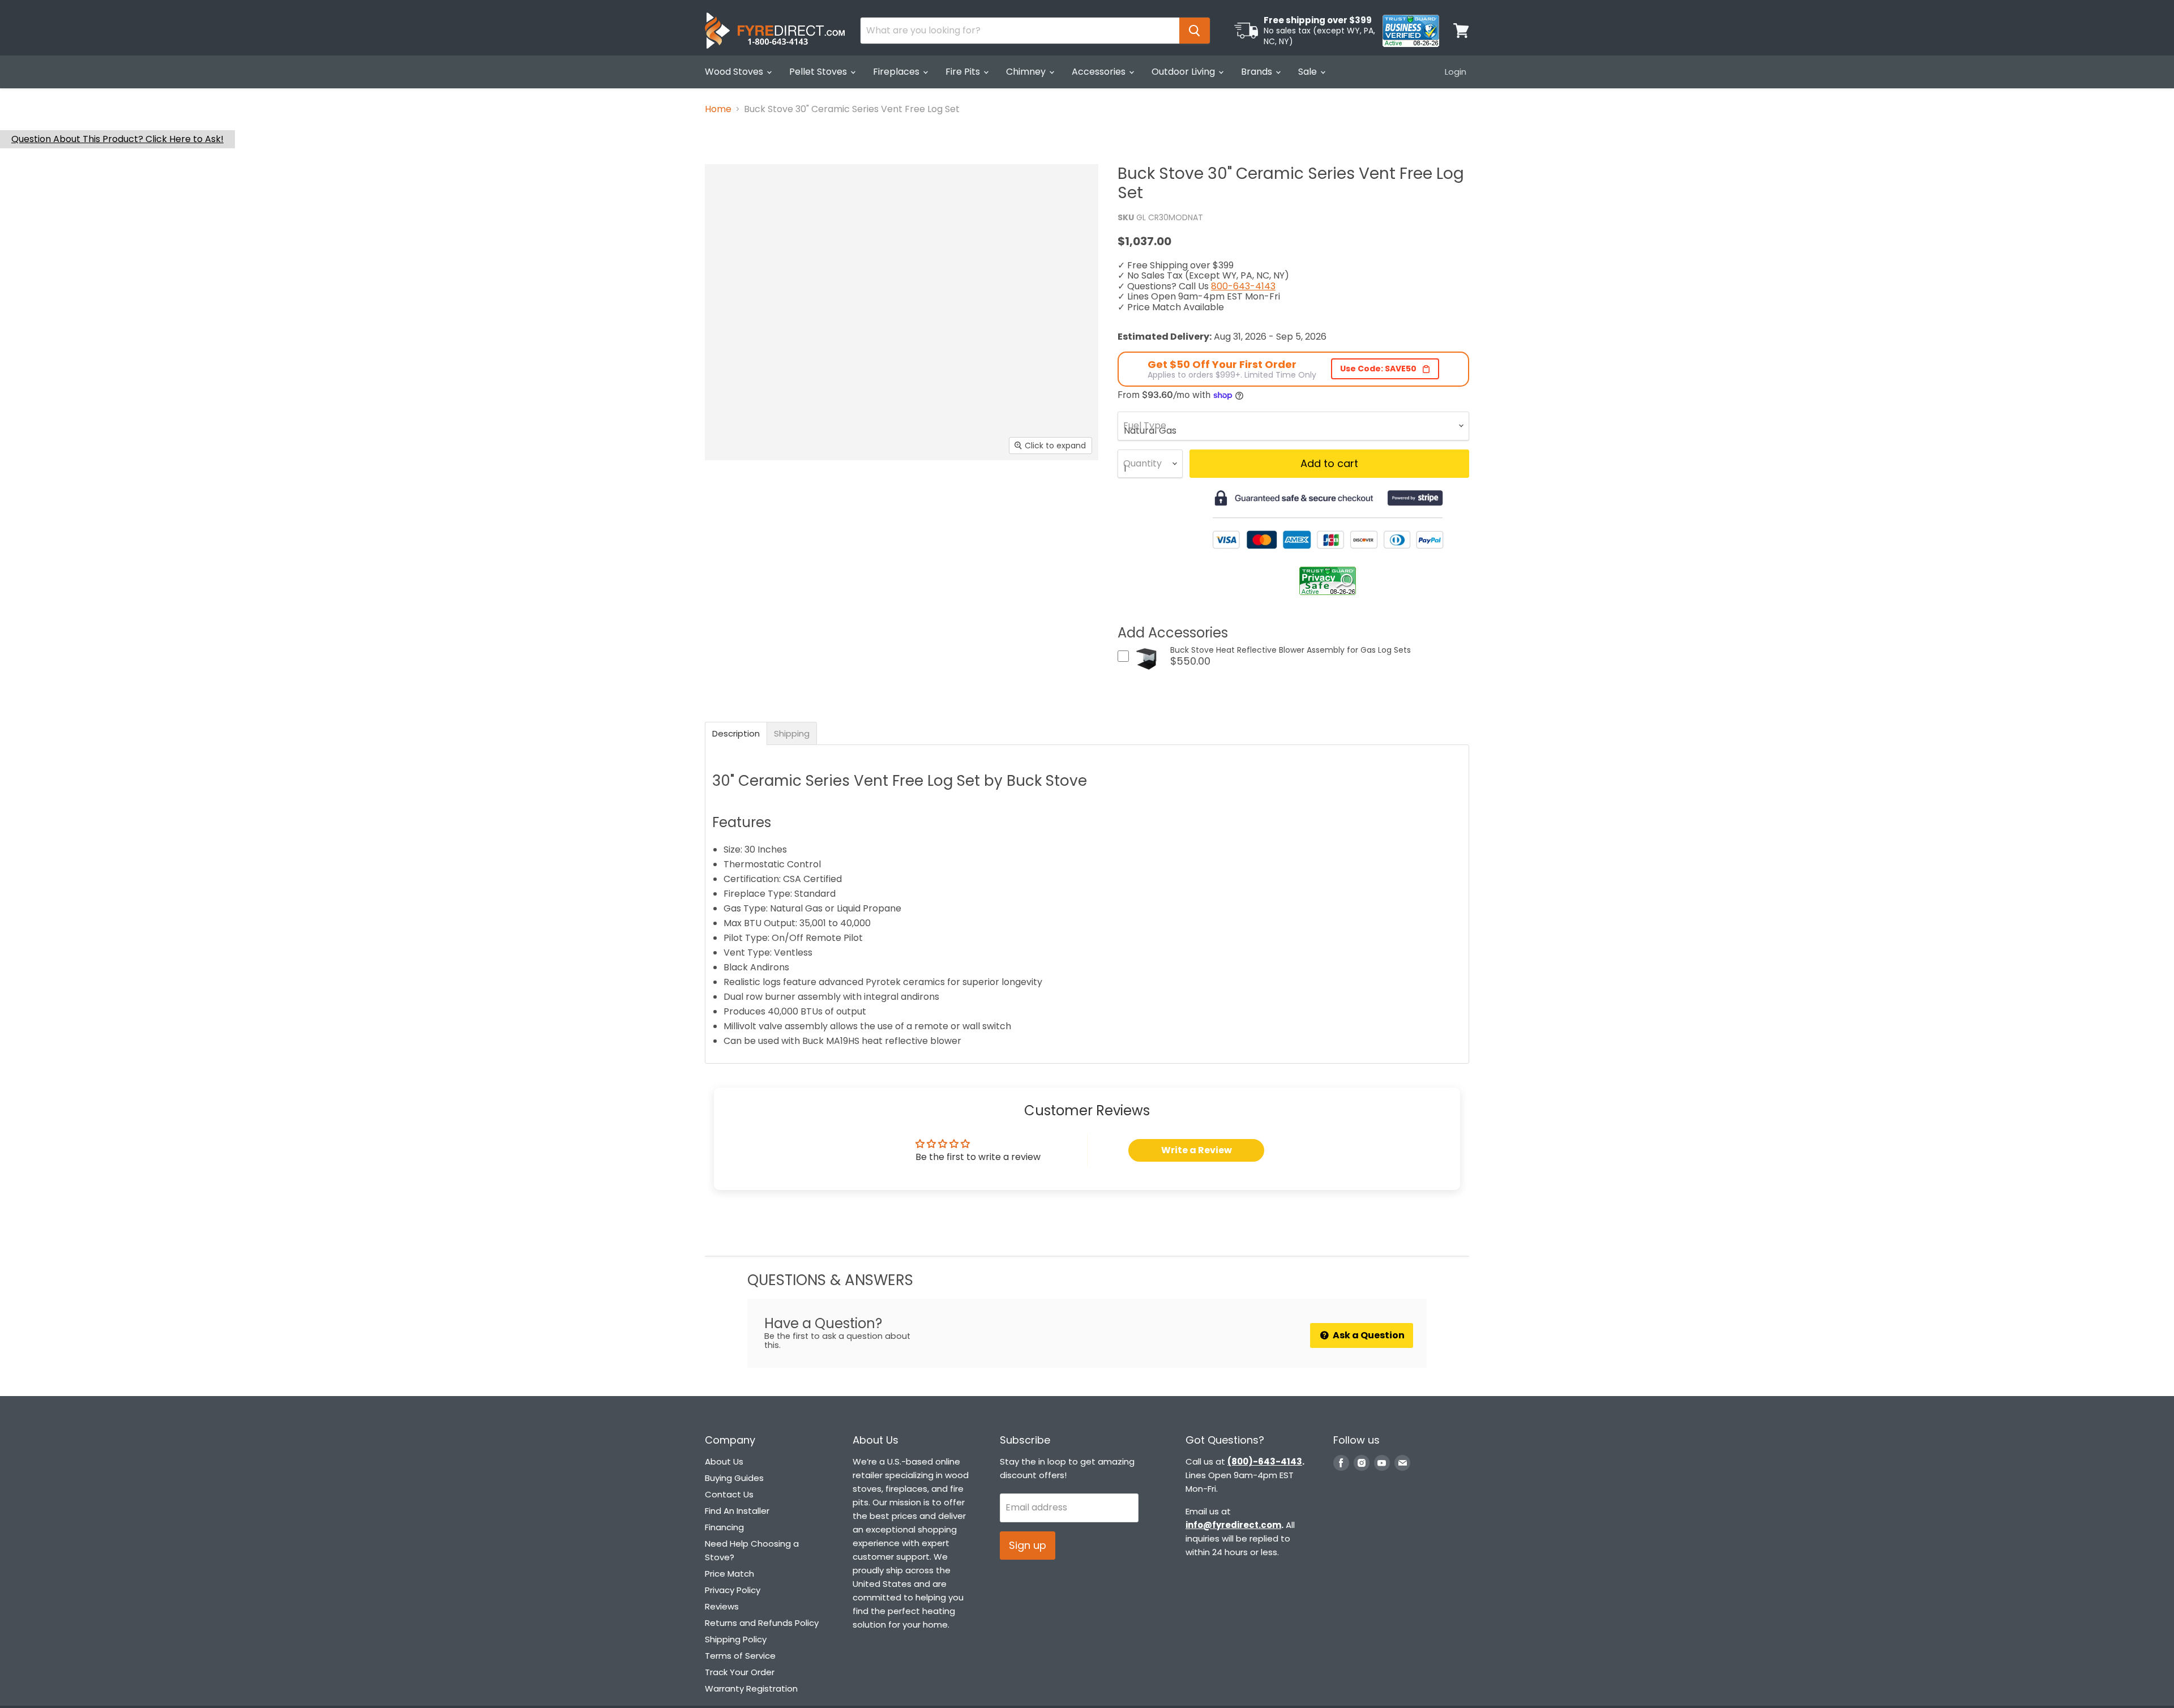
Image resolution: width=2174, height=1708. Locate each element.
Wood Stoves (735, 72)
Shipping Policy (736, 1639)
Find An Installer (737, 1511)
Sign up (1028, 1545)
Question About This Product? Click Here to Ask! (117, 139)
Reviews (722, 1606)
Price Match (729, 1574)
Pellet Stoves (819, 72)
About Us (724, 1461)
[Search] (1195, 31)
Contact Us (729, 1494)
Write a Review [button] (1197, 1150)
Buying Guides (734, 1478)
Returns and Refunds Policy (762, 1623)
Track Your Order (740, 1672)
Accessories (1100, 72)
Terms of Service (740, 1656)
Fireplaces (897, 72)
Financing (724, 1527)
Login (1456, 72)
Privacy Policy (733, 1590)
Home (718, 109)
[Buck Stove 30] (733, 493)
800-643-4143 (1243, 286)
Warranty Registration (751, 1688)
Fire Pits (964, 72)
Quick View (1147, 673)
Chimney (1027, 72)
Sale (1309, 72)
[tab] (736, 733)
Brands (1258, 72)
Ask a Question (1368, 1335)
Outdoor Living (1184, 72)
